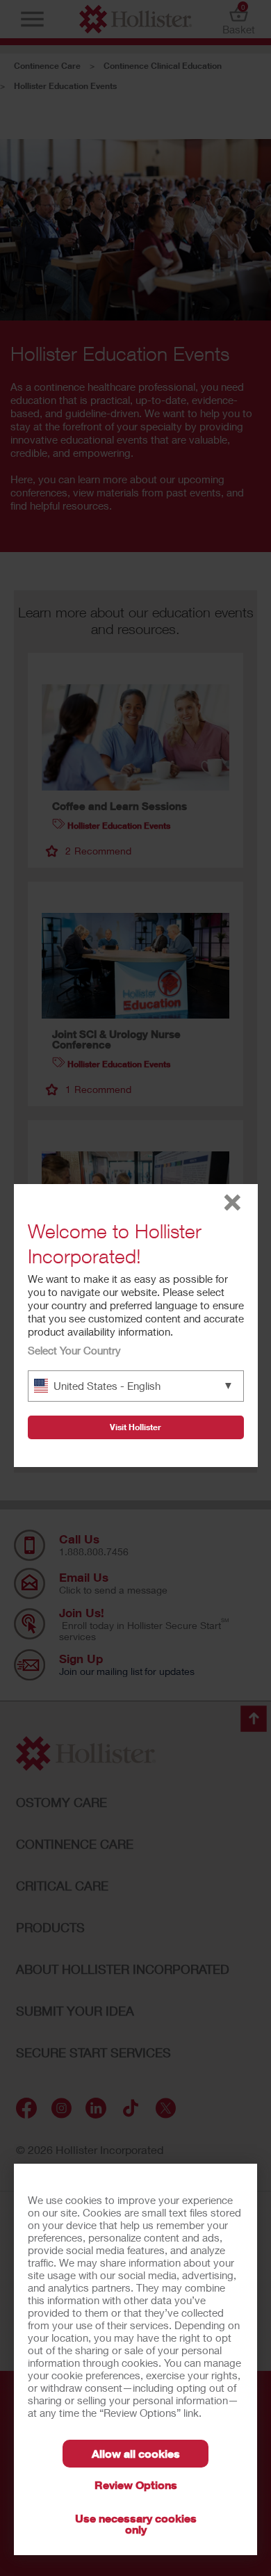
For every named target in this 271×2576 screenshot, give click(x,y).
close (232, 1202)
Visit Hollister (135, 1427)
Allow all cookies (136, 2453)
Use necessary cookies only (136, 2524)
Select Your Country (74, 1350)
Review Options (136, 2485)
